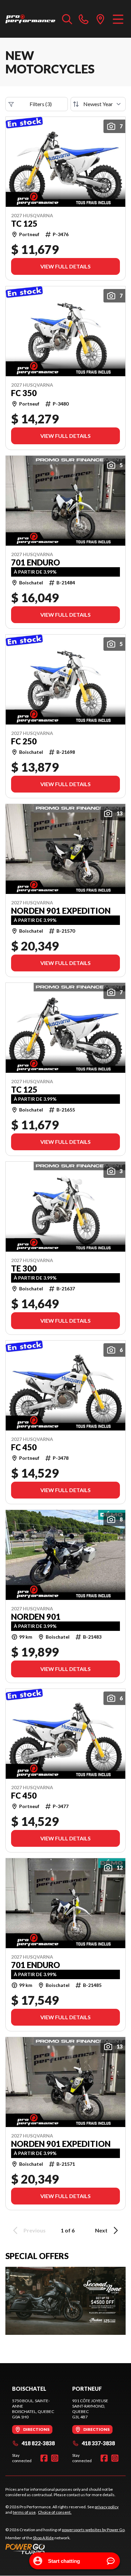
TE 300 (24, 1268)
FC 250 (24, 741)
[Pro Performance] (30, 19)
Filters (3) (41, 104)
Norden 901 (36, 1617)
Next (101, 2230)
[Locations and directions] (100, 19)
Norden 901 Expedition (61, 911)
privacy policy (107, 2507)
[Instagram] (55, 2458)
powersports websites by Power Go (93, 2530)
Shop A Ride (43, 2538)
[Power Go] (65, 2549)
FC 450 (24, 1447)
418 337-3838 (98, 2443)
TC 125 (24, 224)
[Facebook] (44, 2458)
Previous (35, 2230)
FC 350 (24, 393)
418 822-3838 (38, 2443)
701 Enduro (36, 562)
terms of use (24, 2512)
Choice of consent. (55, 2512)
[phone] (84, 19)
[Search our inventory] (67, 19)
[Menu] (118, 19)
